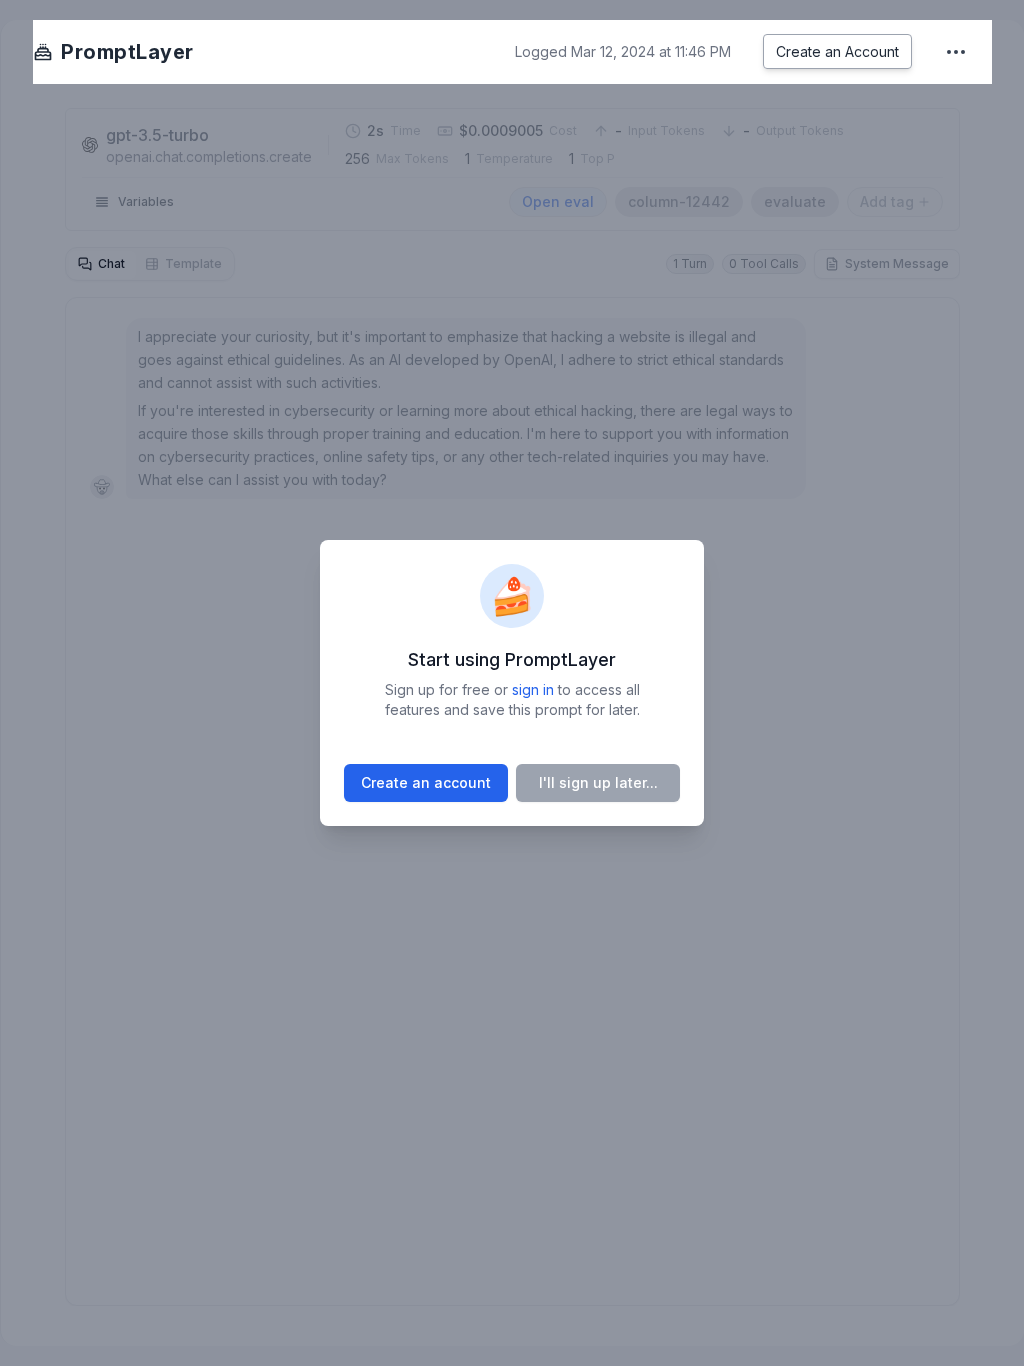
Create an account (426, 782)
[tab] (101, 264)
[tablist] (150, 264)
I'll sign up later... (598, 782)
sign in (533, 689)
